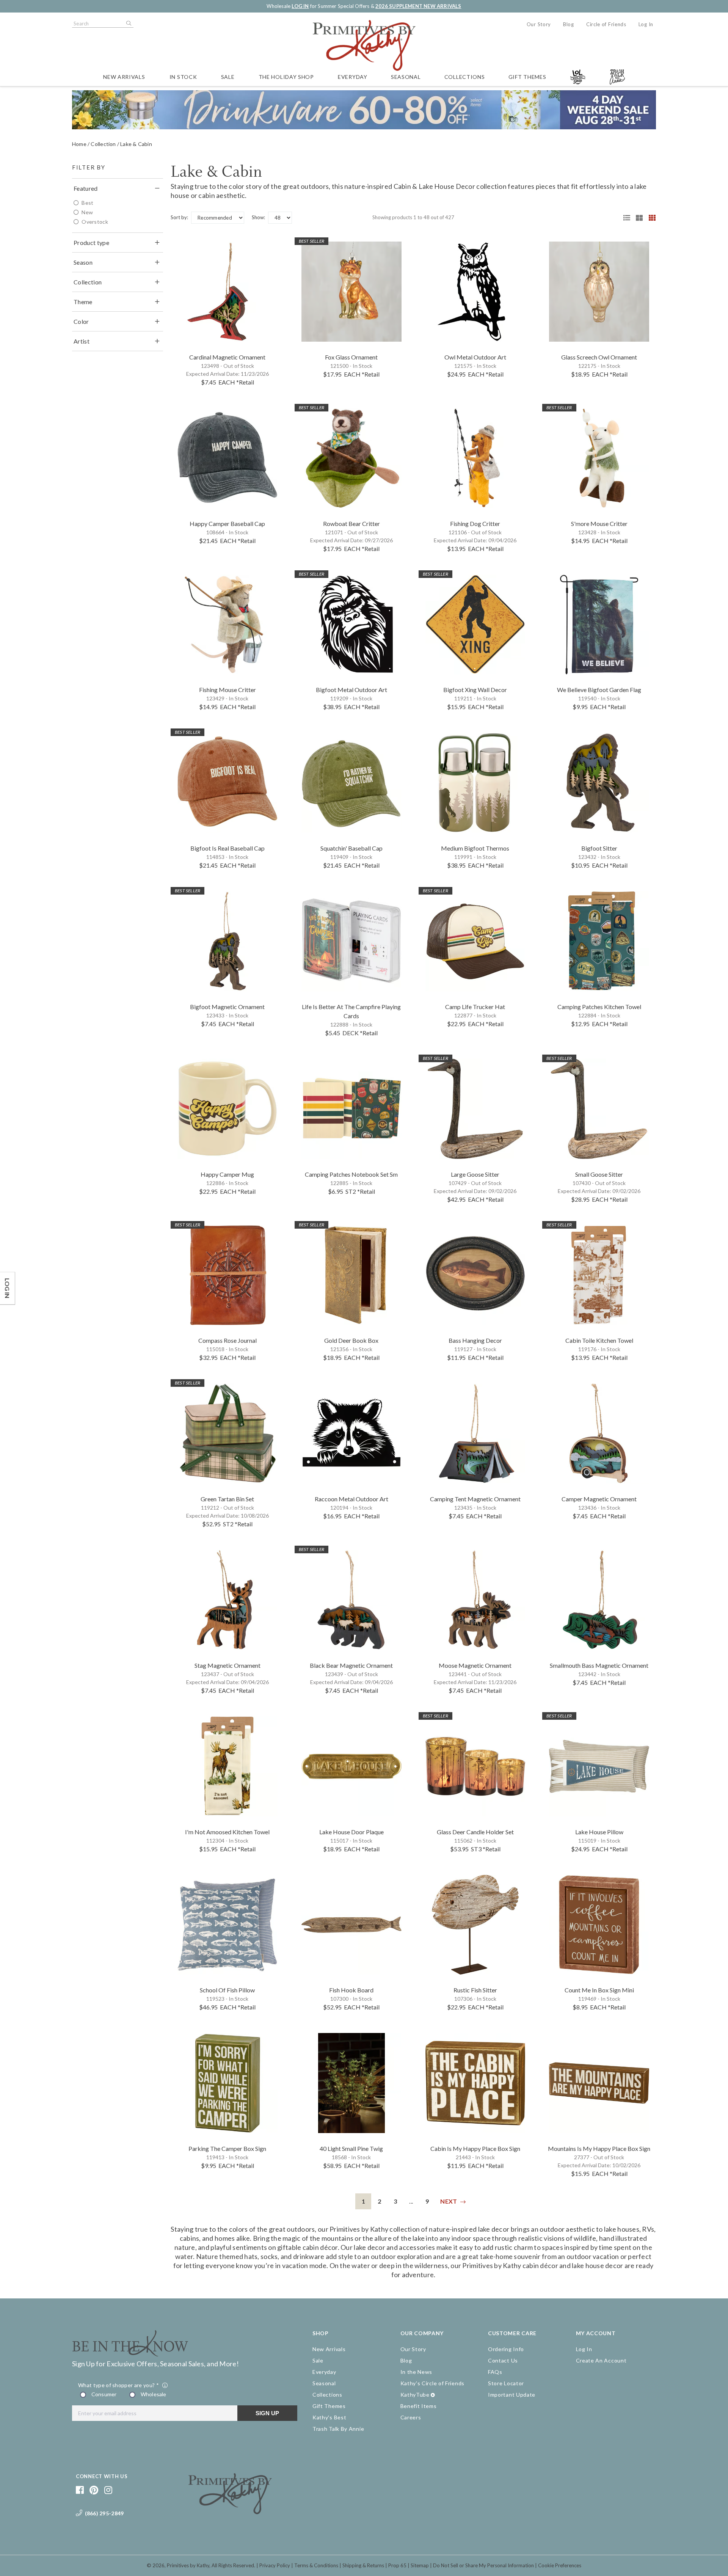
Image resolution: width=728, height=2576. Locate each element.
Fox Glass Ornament (351, 357)
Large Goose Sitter (475, 1174)
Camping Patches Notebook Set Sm (351, 1174)
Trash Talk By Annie (338, 2429)
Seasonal (406, 77)
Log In (646, 24)
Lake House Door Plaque (351, 1832)
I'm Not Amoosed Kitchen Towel (227, 1832)
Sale (228, 77)
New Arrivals (124, 77)
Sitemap (420, 2565)
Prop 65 (397, 2565)
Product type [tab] (91, 243)
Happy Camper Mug (227, 1174)
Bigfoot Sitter (599, 848)
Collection (103, 144)
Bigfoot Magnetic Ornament (227, 1007)
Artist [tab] (82, 341)
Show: (258, 217)
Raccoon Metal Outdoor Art (351, 1499)
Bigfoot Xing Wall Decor (475, 690)
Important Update (512, 2395)
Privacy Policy (275, 2565)
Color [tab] (81, 321)
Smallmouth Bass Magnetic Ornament (599, 1665)
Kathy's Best (329, 2417)
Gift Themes (527, 77)
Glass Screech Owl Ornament (599, 357)
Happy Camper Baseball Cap (227, 524)
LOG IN (300, 6)
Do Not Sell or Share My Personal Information (483, 2565)
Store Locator (506, 2383)
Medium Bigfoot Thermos (475, 848)
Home (79, 144)
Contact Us (503, 2360)
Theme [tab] (83, 302)
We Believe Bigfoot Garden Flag (599, 690)
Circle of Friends (606, 24)
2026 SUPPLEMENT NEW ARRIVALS (418, 6)
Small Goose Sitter (599, 1174)
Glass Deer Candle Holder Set (475, 1832)
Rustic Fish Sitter (475, 1990)
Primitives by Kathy (188, 2565)
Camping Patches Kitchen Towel (599, 1007)
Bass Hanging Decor (475, 1340)
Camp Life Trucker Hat (475, 1007)
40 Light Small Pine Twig (351, 2148)
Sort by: (179, 217)
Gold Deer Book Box (351, 1340)
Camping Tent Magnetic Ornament (475, 1499)
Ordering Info (506, 2349)
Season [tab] (83, 262)
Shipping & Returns (363, 2565)
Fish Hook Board (351, 1990)
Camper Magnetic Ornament (599, 1499)
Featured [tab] (86, 188)
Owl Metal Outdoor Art (475, 357)
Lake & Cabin (136, 144)
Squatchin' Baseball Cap (351, 848)
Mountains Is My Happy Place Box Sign (599, 2148)
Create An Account (601, 2360)
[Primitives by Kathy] (230, 2512)
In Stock (183, 77)
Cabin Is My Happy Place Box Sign (475, 2148)
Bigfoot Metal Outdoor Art (351, 690)
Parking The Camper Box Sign (227, 2148)
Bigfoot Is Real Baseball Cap (227, 848)
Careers (411, 2417)
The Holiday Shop (286, 77)
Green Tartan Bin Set (227, 1499)
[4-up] (650, 218)
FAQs (495, 2372)
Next (449, 2201)
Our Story (539, 24)
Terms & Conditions (316, 2565)
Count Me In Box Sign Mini (599, 1990)
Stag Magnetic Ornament (227, 1665)
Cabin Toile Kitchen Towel (599, 1340)
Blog (569, 24)
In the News (417, 2372)
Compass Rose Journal (227, 1340)
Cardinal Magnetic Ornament (227, 357)
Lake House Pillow (599, 1832)
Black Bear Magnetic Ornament (351, 1665)
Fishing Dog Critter (475, 524)
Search (128, 24)
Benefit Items (419, 2406)
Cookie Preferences (560, 2565)
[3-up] (637, 218)
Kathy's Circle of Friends (433, 2383)
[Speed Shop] (624, 218)
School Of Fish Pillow (227, 1990)
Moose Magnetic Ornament (475, 1665)
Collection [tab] (88, 282)
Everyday (353, 77)
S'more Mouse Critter (599, 524)
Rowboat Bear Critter (351, 524)
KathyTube (415, 2395)
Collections (465, 77)
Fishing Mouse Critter (227, 690)
